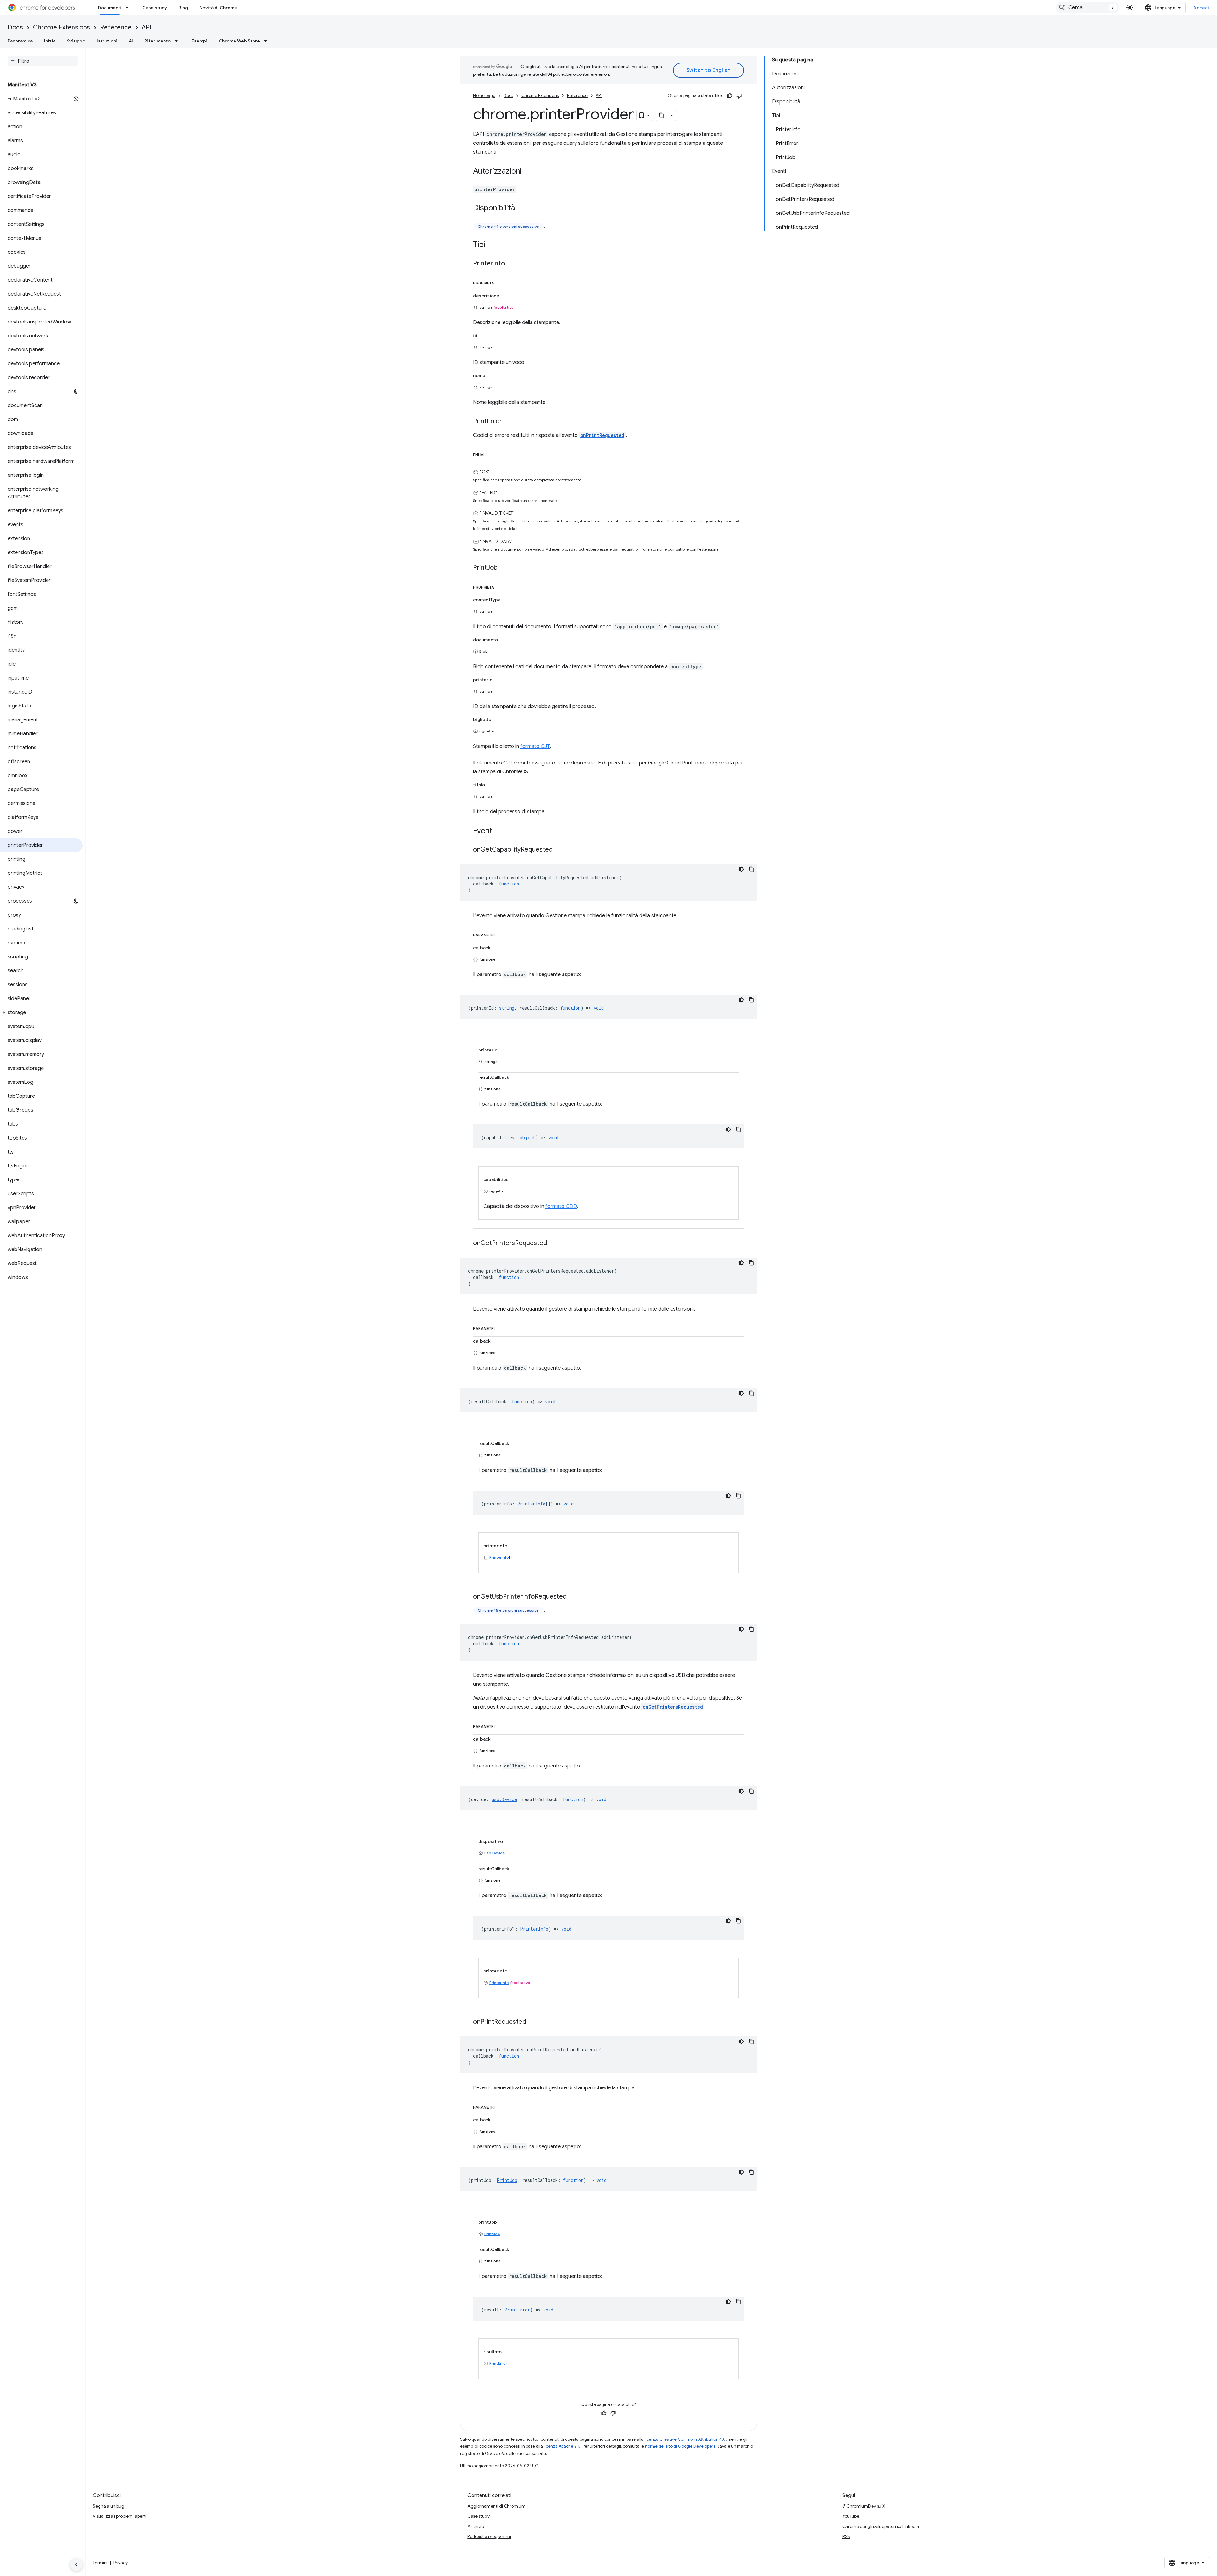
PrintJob (492, 2234)
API (146, 27)
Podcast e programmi (489, 2536)
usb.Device (494, 1853)
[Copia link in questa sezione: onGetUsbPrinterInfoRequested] (573, 1597)
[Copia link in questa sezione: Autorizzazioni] (528, 172)
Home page (484, 96)
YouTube (851, 2516)
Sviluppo (76, 41)
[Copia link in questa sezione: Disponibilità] (521, 208)
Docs (15, 27)
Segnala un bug (109, 2506)
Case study (155, 8)
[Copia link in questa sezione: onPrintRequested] (532, 2022)
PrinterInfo (499, 1557)
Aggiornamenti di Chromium (496, 2506)
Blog (183, 8)
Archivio (476, 2526)
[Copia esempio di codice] (751, 869)
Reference (116, 27)
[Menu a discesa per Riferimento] (178, 41)
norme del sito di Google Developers (680, 2446)
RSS (846, 2536)
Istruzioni (107, 41)
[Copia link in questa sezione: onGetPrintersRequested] (553, 1243)
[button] (41, 1013)
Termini (100, 2563)
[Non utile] (739, 96)
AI (131, 41)
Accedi (1201, 8)
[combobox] (1087, 8)
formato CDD (561, 1206)
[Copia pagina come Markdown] (662, 115)
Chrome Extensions (61, 27)
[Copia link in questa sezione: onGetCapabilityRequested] (559, 850)
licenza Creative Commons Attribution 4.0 (685, 2439)
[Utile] (730, 96)
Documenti (110, 8)
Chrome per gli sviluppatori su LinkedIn (881, 2526)
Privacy (121, 2563)
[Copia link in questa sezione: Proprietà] (500, 282)
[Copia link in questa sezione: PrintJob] (504, 568)
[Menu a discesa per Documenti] (129, 8)
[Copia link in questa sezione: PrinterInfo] (511, 264)
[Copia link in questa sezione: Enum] (490, 454)
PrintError (498, 2363)
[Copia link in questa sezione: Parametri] (501, 934)
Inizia (50, 41)
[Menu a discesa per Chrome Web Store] (267, 41)
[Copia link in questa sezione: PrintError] (508, 422)
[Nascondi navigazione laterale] (76, 2565)
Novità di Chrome (218, 8)
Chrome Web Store (239, 41)
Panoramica (20, 41)
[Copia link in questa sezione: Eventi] (500, 831)
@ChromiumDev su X (864, 2506)
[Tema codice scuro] (741, 869)
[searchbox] (43, 61)
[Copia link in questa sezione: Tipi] (492, 245)
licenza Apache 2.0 (562, 2446)
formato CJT (535, 746)
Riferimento (158, 41)
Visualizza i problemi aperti (120, 2516)
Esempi (199, 41)
